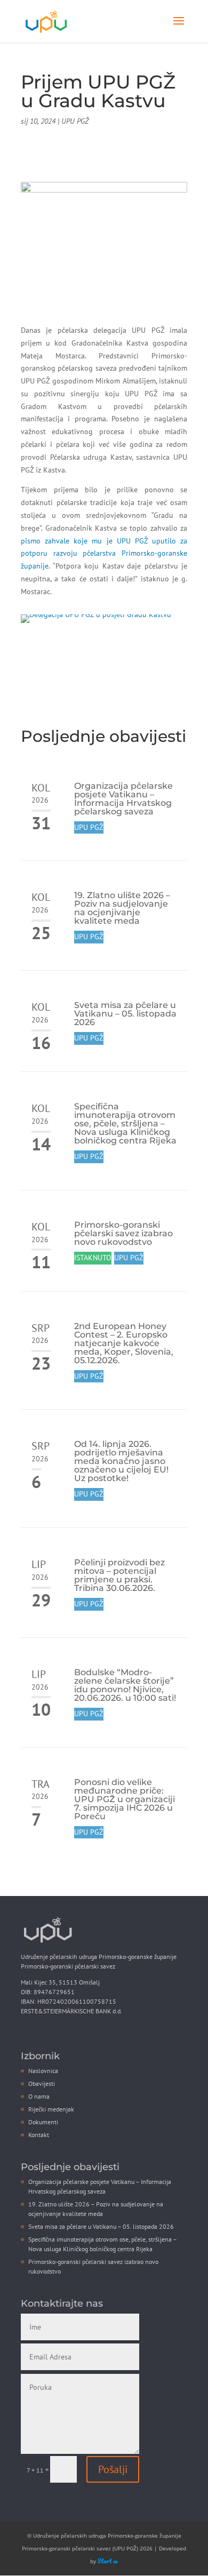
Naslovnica (43, 2071)
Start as (108, 2561)
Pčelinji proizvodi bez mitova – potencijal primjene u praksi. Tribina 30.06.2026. (119, 1575)
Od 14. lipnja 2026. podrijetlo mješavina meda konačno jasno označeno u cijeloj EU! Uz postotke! (121, 1461)
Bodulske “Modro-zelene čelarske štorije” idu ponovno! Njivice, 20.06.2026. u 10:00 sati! (125, 1685)
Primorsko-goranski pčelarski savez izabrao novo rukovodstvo (123, 1233)
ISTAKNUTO (93, 1258)
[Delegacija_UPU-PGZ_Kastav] (96, 623)
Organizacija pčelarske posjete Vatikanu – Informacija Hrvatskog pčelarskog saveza (123, 799)
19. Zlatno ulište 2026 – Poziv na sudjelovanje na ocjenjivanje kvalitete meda (122, 908)
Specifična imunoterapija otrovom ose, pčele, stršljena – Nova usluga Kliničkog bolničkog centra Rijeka (125, 1123)
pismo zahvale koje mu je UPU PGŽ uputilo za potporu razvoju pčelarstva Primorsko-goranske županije (104, 554)
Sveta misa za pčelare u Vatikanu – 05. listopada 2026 (125, 1014)
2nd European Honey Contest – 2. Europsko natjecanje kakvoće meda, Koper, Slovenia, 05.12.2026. (124, 1343)
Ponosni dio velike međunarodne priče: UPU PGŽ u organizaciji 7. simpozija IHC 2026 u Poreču (125, 1799)
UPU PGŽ (75, 121)
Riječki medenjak (51, 2109)
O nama (39, 2096)
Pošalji (113, 2469)
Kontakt (39, 2135)
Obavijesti (42, 2083)
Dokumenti (43, 2122)
